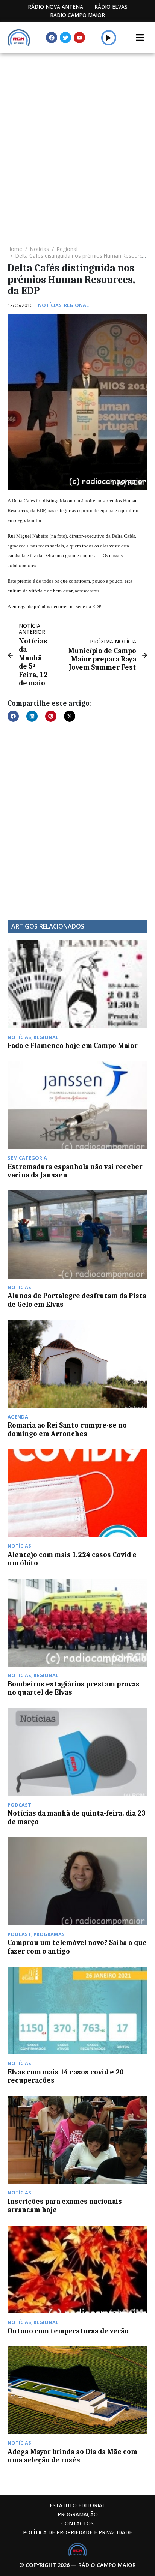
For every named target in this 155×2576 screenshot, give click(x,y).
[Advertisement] (77, 134)
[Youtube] (79, 38)
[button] (109, 38)
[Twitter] (65, 38)
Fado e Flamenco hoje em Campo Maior (73, 1046)
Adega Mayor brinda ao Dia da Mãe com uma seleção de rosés (72, 2456)
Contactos (77, 2523)
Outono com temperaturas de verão (68, 2331)
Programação (78, 2514)
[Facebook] (52, 38)
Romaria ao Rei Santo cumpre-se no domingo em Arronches (67, 1429)
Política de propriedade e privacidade (77, 2532)
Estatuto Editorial (77, 2505)
